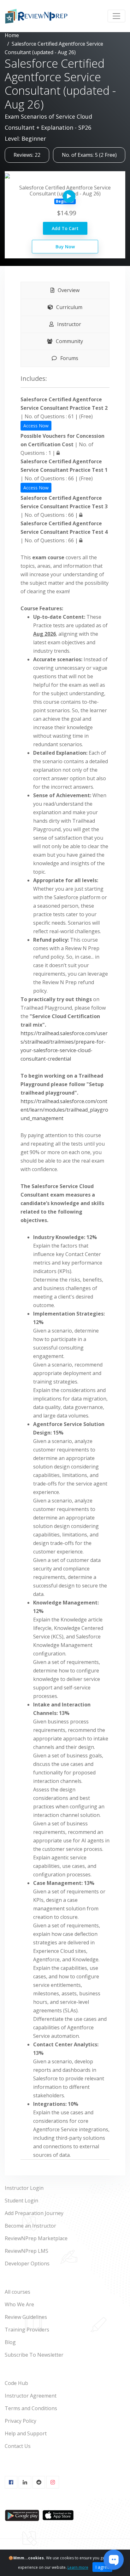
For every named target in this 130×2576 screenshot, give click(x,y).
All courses (18, 2292)
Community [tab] (69, 341)
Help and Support (26, 2433)
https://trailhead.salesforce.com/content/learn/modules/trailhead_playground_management (64, 1110)
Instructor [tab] (68, 324)
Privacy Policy (21, 2421)
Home (12, 35)
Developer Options (27, 2263)
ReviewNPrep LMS (27, 2251)
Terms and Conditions (31, 2408)
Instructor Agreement (31, 2396)
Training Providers (27, 2330)
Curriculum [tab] (69, 307)
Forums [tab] (69, 358)
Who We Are (19, 2304)
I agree (102, 2567)
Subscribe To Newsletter (34, 2355)
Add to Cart (65, 228)
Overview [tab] (68, 290)
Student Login (21, 2201)
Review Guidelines (26, 2317)
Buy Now (65, 247)
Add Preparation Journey (34, 2213)
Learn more (78, 2567)
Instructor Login (24, 2188)
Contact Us (18, 2446)
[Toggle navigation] (116, 16)
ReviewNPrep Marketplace (36, 2238)
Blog (10, 2342)
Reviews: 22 (27, 155)
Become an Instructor (30, 2226)
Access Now (36, 426)
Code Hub (16, 2383)
